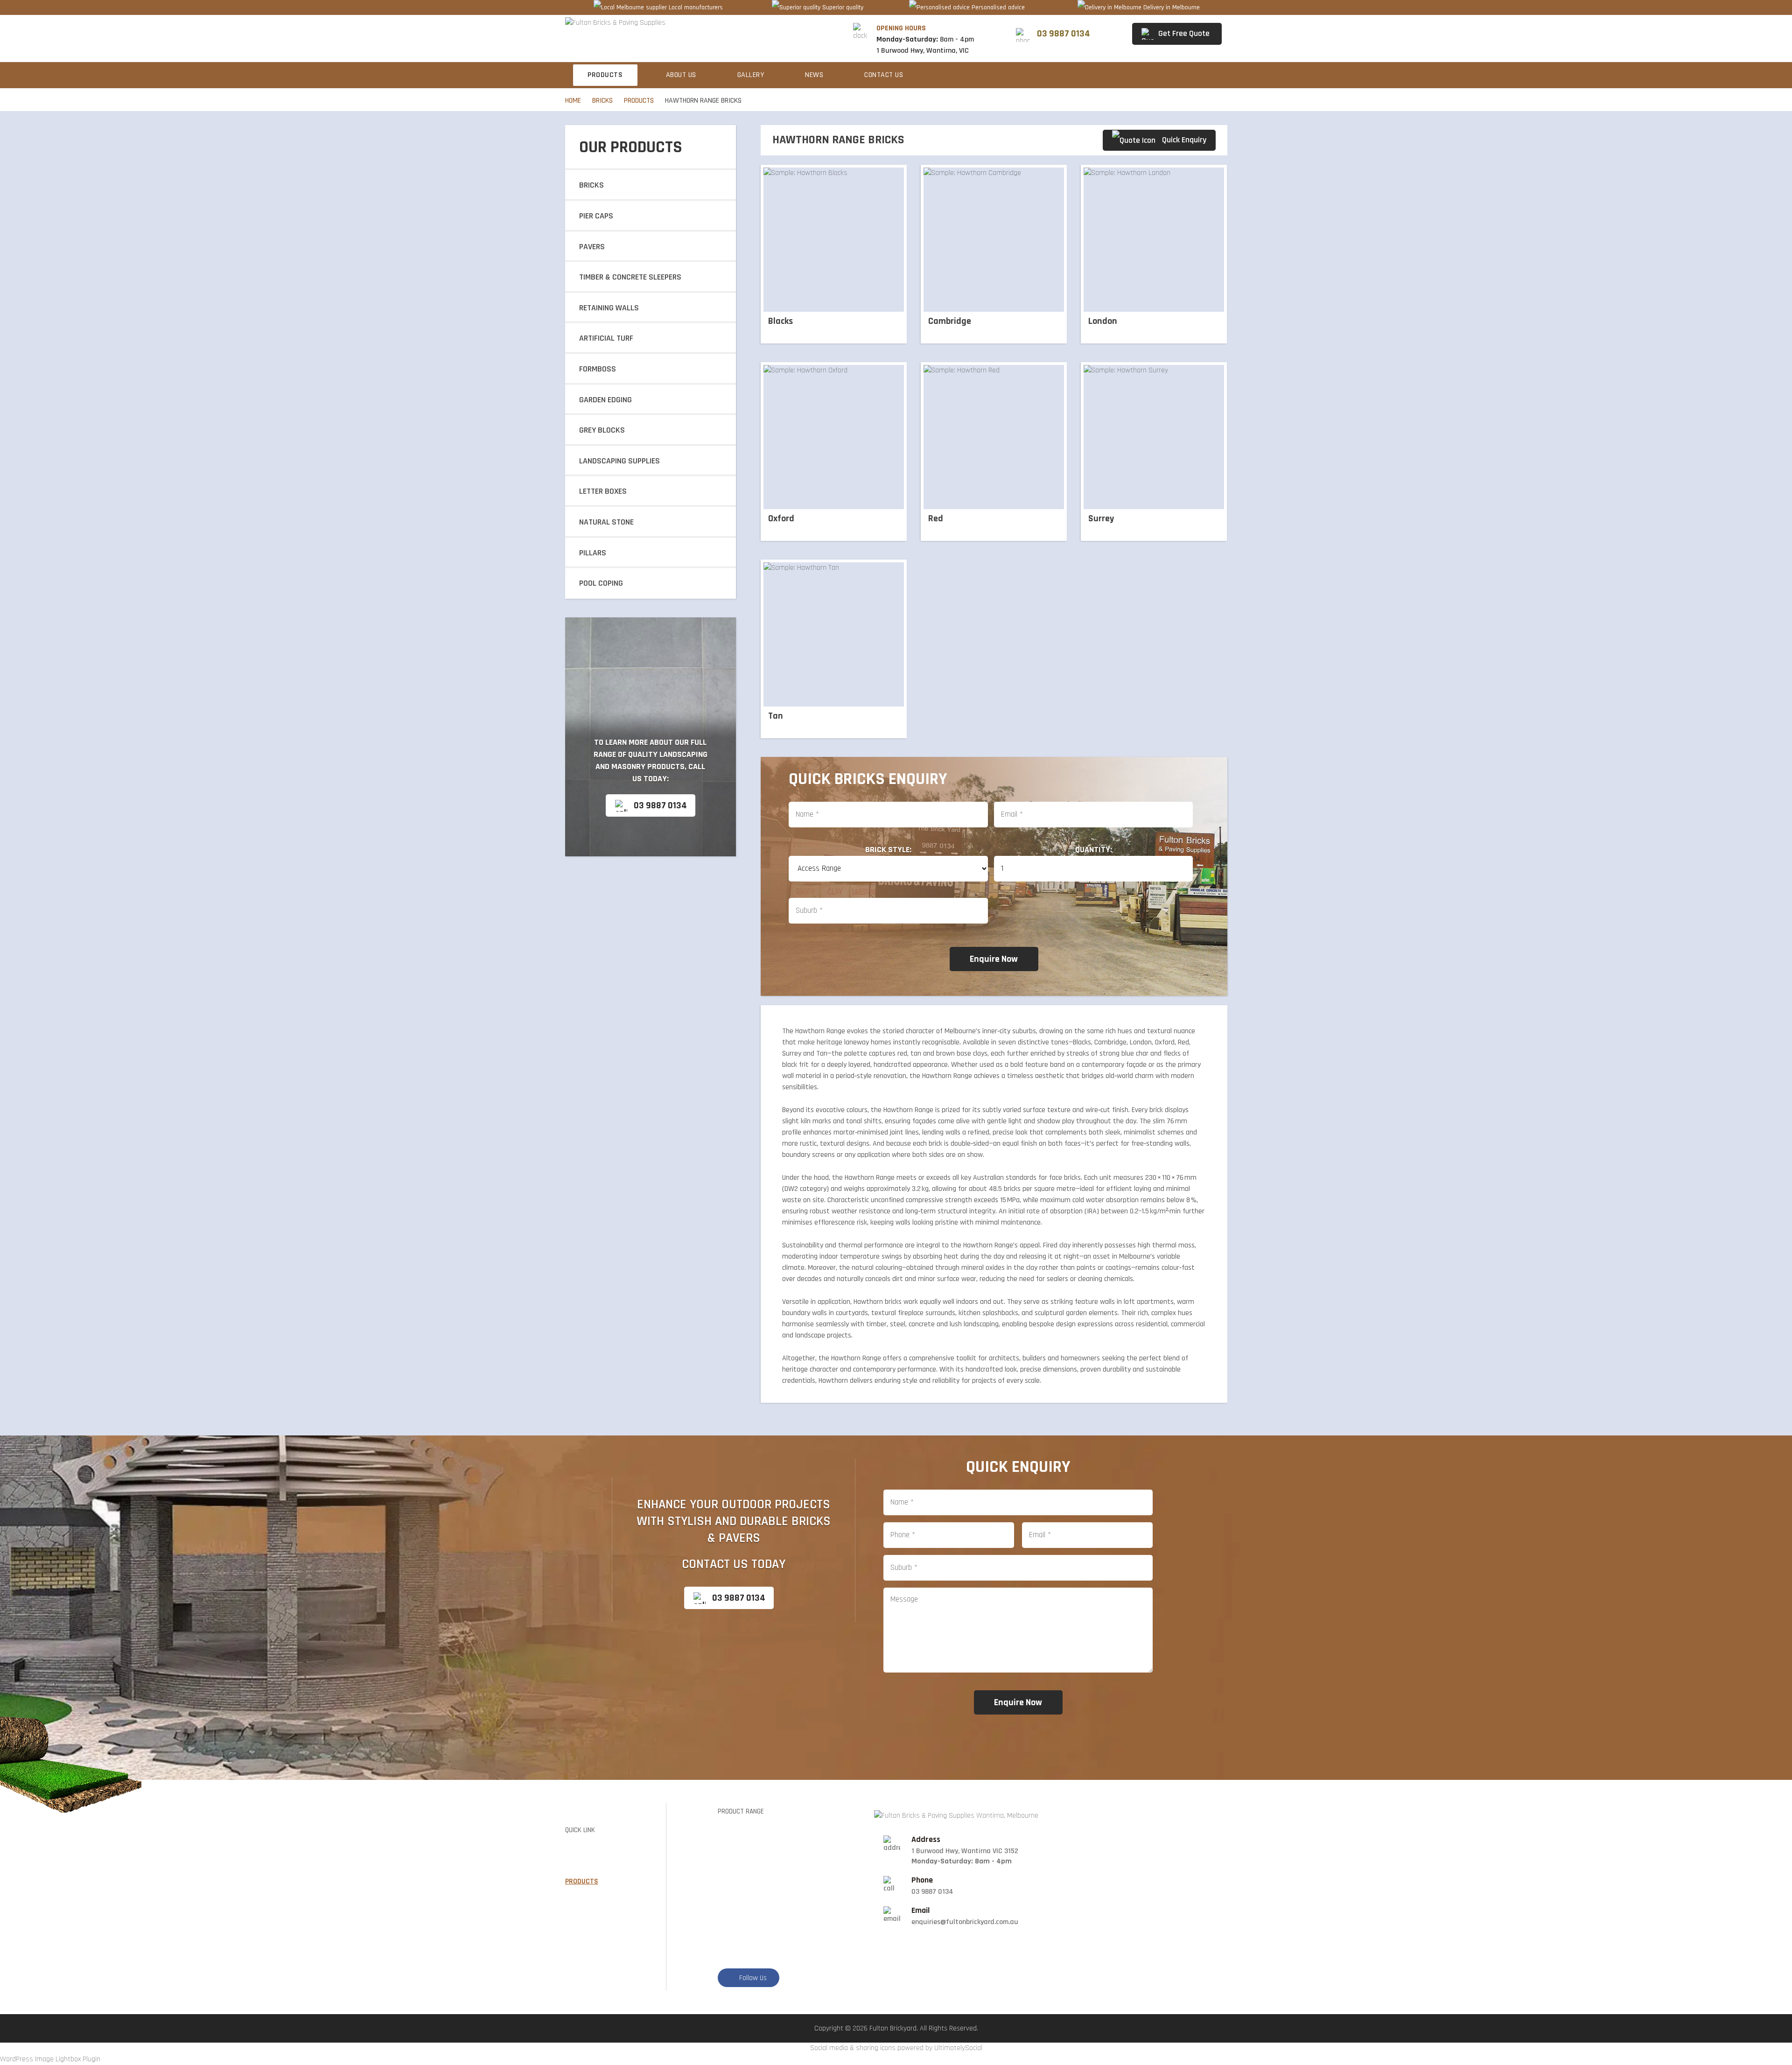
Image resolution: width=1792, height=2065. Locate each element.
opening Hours (901, 28)
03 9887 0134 (660, 805)
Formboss (598, 369)
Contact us (884, 75)
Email (920, 1911)
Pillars (593, 553)
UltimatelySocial (958, 2048)
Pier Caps (596, 216)
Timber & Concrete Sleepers (630, 277)
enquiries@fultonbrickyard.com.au (965, 1922)
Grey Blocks (602, 430)
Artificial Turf (606, 338)
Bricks (602, 101)
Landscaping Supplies (619, 461)
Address (926, 1840)
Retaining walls (609, 308)
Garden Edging (605, 400)
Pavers (592, 247)
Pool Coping (601, 583)
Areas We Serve (592, 1913)
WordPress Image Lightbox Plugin (50, 2059)
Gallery (751, 75)
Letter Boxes (603, 491)
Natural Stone (606, 522)
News (814, 75)
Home (573, 101)
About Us (681, 75)
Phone (922, 1880)
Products (605, 75)
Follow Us (753, 1978)
